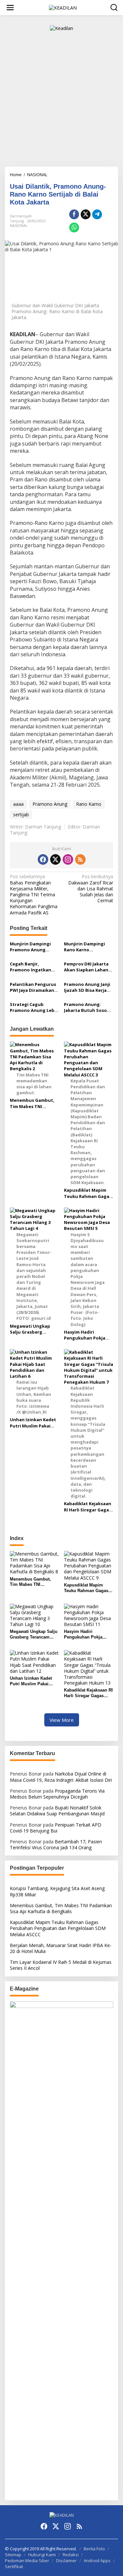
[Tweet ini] (86, 214)
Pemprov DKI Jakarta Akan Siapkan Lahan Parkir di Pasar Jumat (87, 967)
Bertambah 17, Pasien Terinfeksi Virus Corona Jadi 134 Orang (56, 1844)
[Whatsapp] (74, 228)
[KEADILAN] (63, 7)
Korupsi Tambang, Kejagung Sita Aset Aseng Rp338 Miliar (57, 1891)
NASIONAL (19, 225)
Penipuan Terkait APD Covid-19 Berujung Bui (56, 1828)
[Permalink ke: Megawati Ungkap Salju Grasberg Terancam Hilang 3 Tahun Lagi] (34, 1615)
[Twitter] (55, 859)
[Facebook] (43, 859)
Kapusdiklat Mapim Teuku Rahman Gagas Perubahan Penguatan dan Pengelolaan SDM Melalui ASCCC (88, 1193)
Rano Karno (89, 804)
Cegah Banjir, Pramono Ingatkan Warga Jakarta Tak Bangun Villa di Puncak (31, 967)
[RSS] (80, 859)
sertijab (21, 814)
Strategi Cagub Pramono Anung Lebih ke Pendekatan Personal (34, 1007)
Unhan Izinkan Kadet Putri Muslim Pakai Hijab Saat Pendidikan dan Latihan (34, 1423)
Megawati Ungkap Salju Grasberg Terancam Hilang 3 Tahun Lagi (30, 1329)
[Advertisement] (61, 102)
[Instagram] (68, 859)
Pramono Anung (50, 804)
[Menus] (10, 8)
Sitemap (13, 2555)
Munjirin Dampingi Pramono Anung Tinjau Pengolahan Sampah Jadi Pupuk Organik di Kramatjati (34, 947)
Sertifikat (14, 2566)
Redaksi (71, 2555)
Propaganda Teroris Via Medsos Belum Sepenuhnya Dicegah (57, 1794)
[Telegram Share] (97, 214)
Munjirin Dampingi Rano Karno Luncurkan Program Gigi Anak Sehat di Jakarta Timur (86, 947)
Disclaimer (66, 2561)
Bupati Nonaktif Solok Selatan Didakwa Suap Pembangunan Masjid (57, 1811)
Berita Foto (94, 2549)
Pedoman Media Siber (27, 2561)
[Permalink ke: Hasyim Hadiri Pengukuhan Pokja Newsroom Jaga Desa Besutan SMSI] (89, 1615)
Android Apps (97, 2561)
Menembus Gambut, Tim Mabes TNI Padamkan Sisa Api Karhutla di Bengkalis (33, 1103)
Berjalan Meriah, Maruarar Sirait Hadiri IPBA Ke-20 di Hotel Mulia (61, 1948)
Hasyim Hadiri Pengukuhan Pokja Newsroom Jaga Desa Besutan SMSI (87, 1335)
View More (62, 1720)
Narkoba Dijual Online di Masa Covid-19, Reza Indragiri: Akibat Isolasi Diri (61, 1777)
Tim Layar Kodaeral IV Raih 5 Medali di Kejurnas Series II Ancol (61, 1965)
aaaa (18, 804)
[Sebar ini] (74, 214)
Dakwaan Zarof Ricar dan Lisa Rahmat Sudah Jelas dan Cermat (91, 889)
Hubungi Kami (42, 2555)
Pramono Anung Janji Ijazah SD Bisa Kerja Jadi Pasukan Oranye (87, 987)
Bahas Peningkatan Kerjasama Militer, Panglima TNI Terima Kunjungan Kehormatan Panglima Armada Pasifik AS (34, 895)
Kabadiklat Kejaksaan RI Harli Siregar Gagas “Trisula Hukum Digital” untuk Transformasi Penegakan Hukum (88, 1506)
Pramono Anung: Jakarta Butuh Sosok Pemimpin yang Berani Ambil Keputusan (88, 1007)
